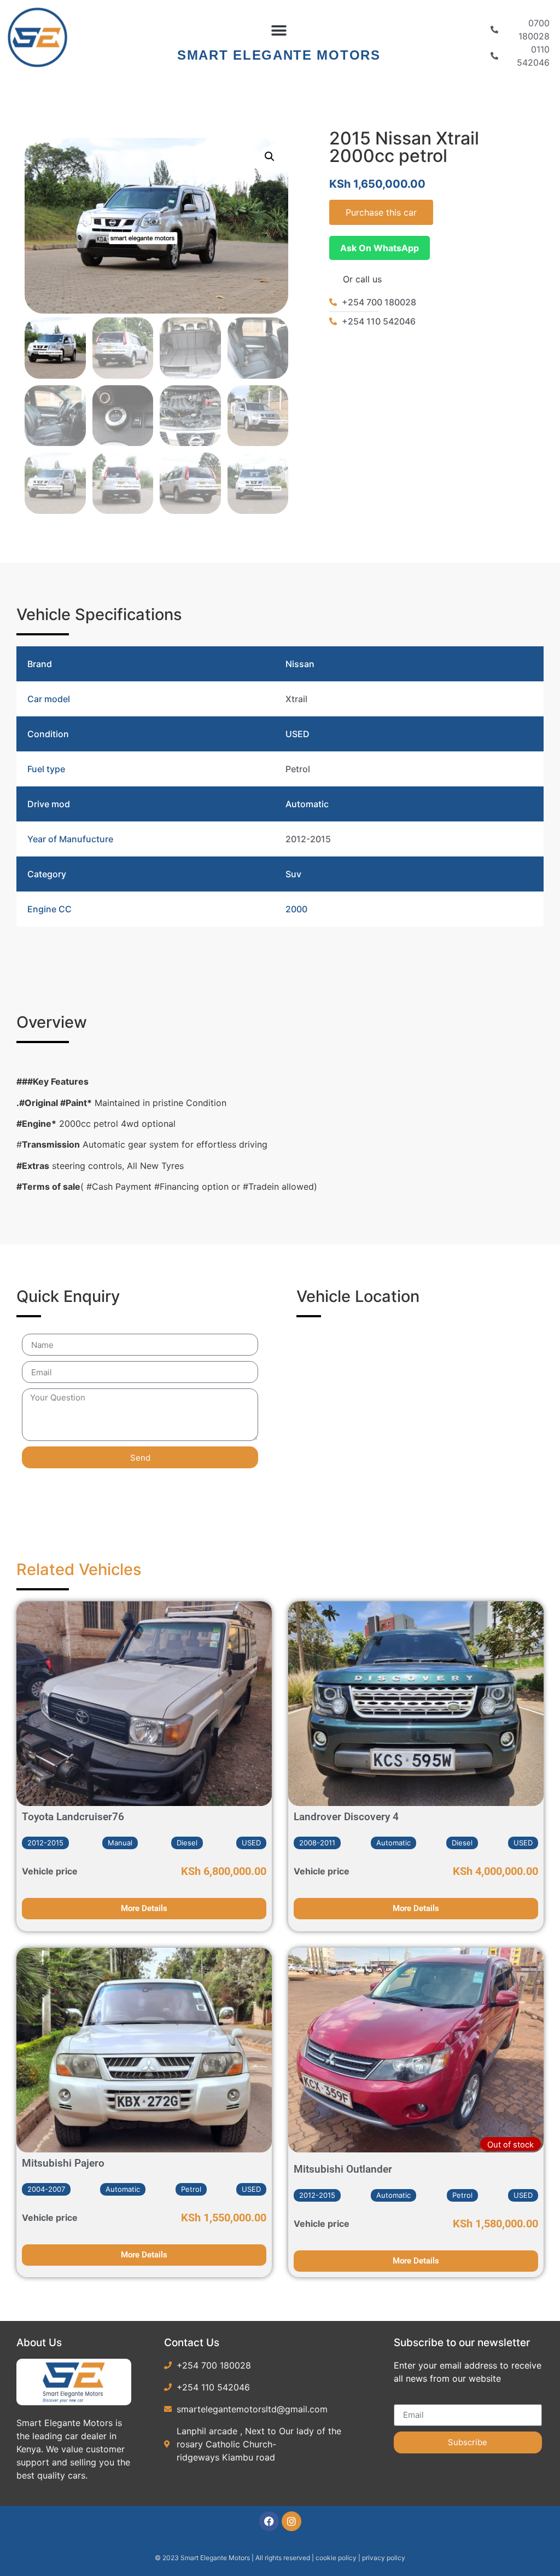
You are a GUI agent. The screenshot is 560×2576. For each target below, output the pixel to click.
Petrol (298, 769)
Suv (293, 874)
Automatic (307, 804)
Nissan (300, 664)
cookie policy (337, 2558)
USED (297, 734)
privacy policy (384, 2558)
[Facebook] (269, 2521)
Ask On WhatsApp (380, 248)
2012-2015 (308, 839)
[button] (279, 31)
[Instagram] (291, 2521)
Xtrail (296, 699)
